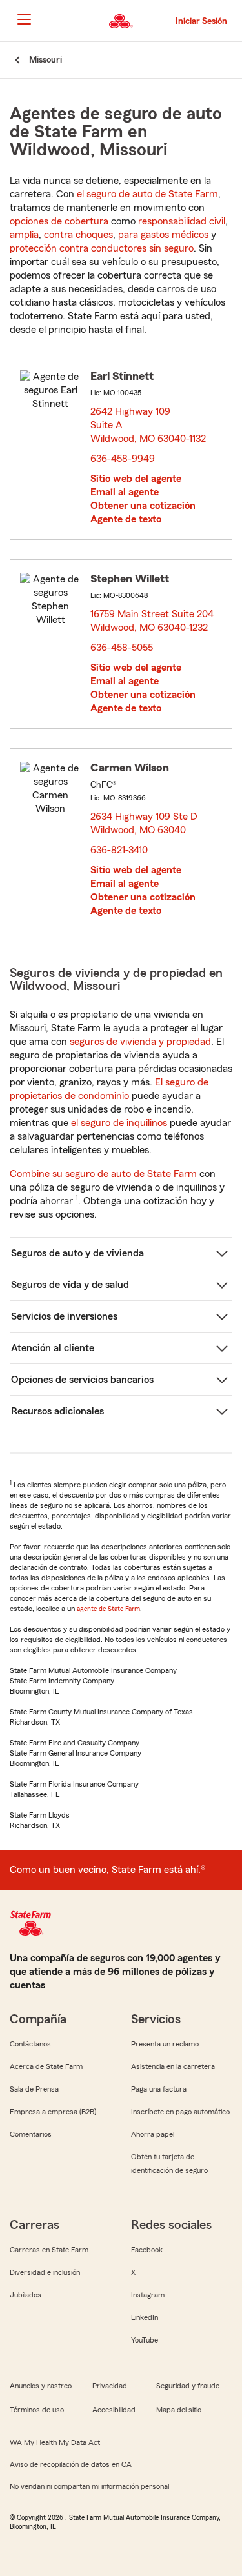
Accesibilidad (114, 2410)
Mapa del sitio (179, 2410)
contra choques (78, 235)
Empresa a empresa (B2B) (53, 2112)
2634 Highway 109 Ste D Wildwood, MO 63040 (144, 823)
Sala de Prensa (34, 2089)
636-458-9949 (123, 459)
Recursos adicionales (57, 1411)
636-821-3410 (119, 850)
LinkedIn (145, 2317)
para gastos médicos (163, 235)
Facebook (147, 2250)
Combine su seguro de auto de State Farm (103, 1174)
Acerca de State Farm (46, 2066)
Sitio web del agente (136, 479)
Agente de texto (126, 519)
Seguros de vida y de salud (70, 1285)
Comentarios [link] (31, 2134)
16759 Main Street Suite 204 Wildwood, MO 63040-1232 (153, 621)
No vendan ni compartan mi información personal (89, 2486)
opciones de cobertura (59, 221)
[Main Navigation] (24, 19)
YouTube (145, 2340)
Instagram (148, 2295)
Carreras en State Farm (49, 2250)
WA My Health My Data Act (55, 2442)
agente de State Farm (108, 1609)
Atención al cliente (53, 1348)
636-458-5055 (122, 648)
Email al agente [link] (125, 492)
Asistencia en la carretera (173, 2066)
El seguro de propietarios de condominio (109, 1089)
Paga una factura (159, 2089)
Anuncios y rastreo (41, 2386)
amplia (24, 235)
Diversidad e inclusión (45, 2272)
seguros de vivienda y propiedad (140, 1042)
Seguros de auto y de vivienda (77, 1253)
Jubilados (25, 2295)
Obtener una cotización (143, 506)
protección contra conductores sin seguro (102, 248)
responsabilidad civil (182, 221)
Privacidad (110, 2386)
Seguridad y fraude (188, 2386)
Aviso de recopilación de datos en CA (71, 2464)
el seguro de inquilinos (119, 1123)
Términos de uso (37, 2410)
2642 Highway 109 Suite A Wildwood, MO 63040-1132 (149, 425)
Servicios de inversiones (64, 1316)
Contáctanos (30, 2044)
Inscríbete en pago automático (180, 2112)
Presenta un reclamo (165, 2044)
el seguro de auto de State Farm (147, 194)
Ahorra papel (153, 2134)
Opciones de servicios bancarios (82, 1380)
